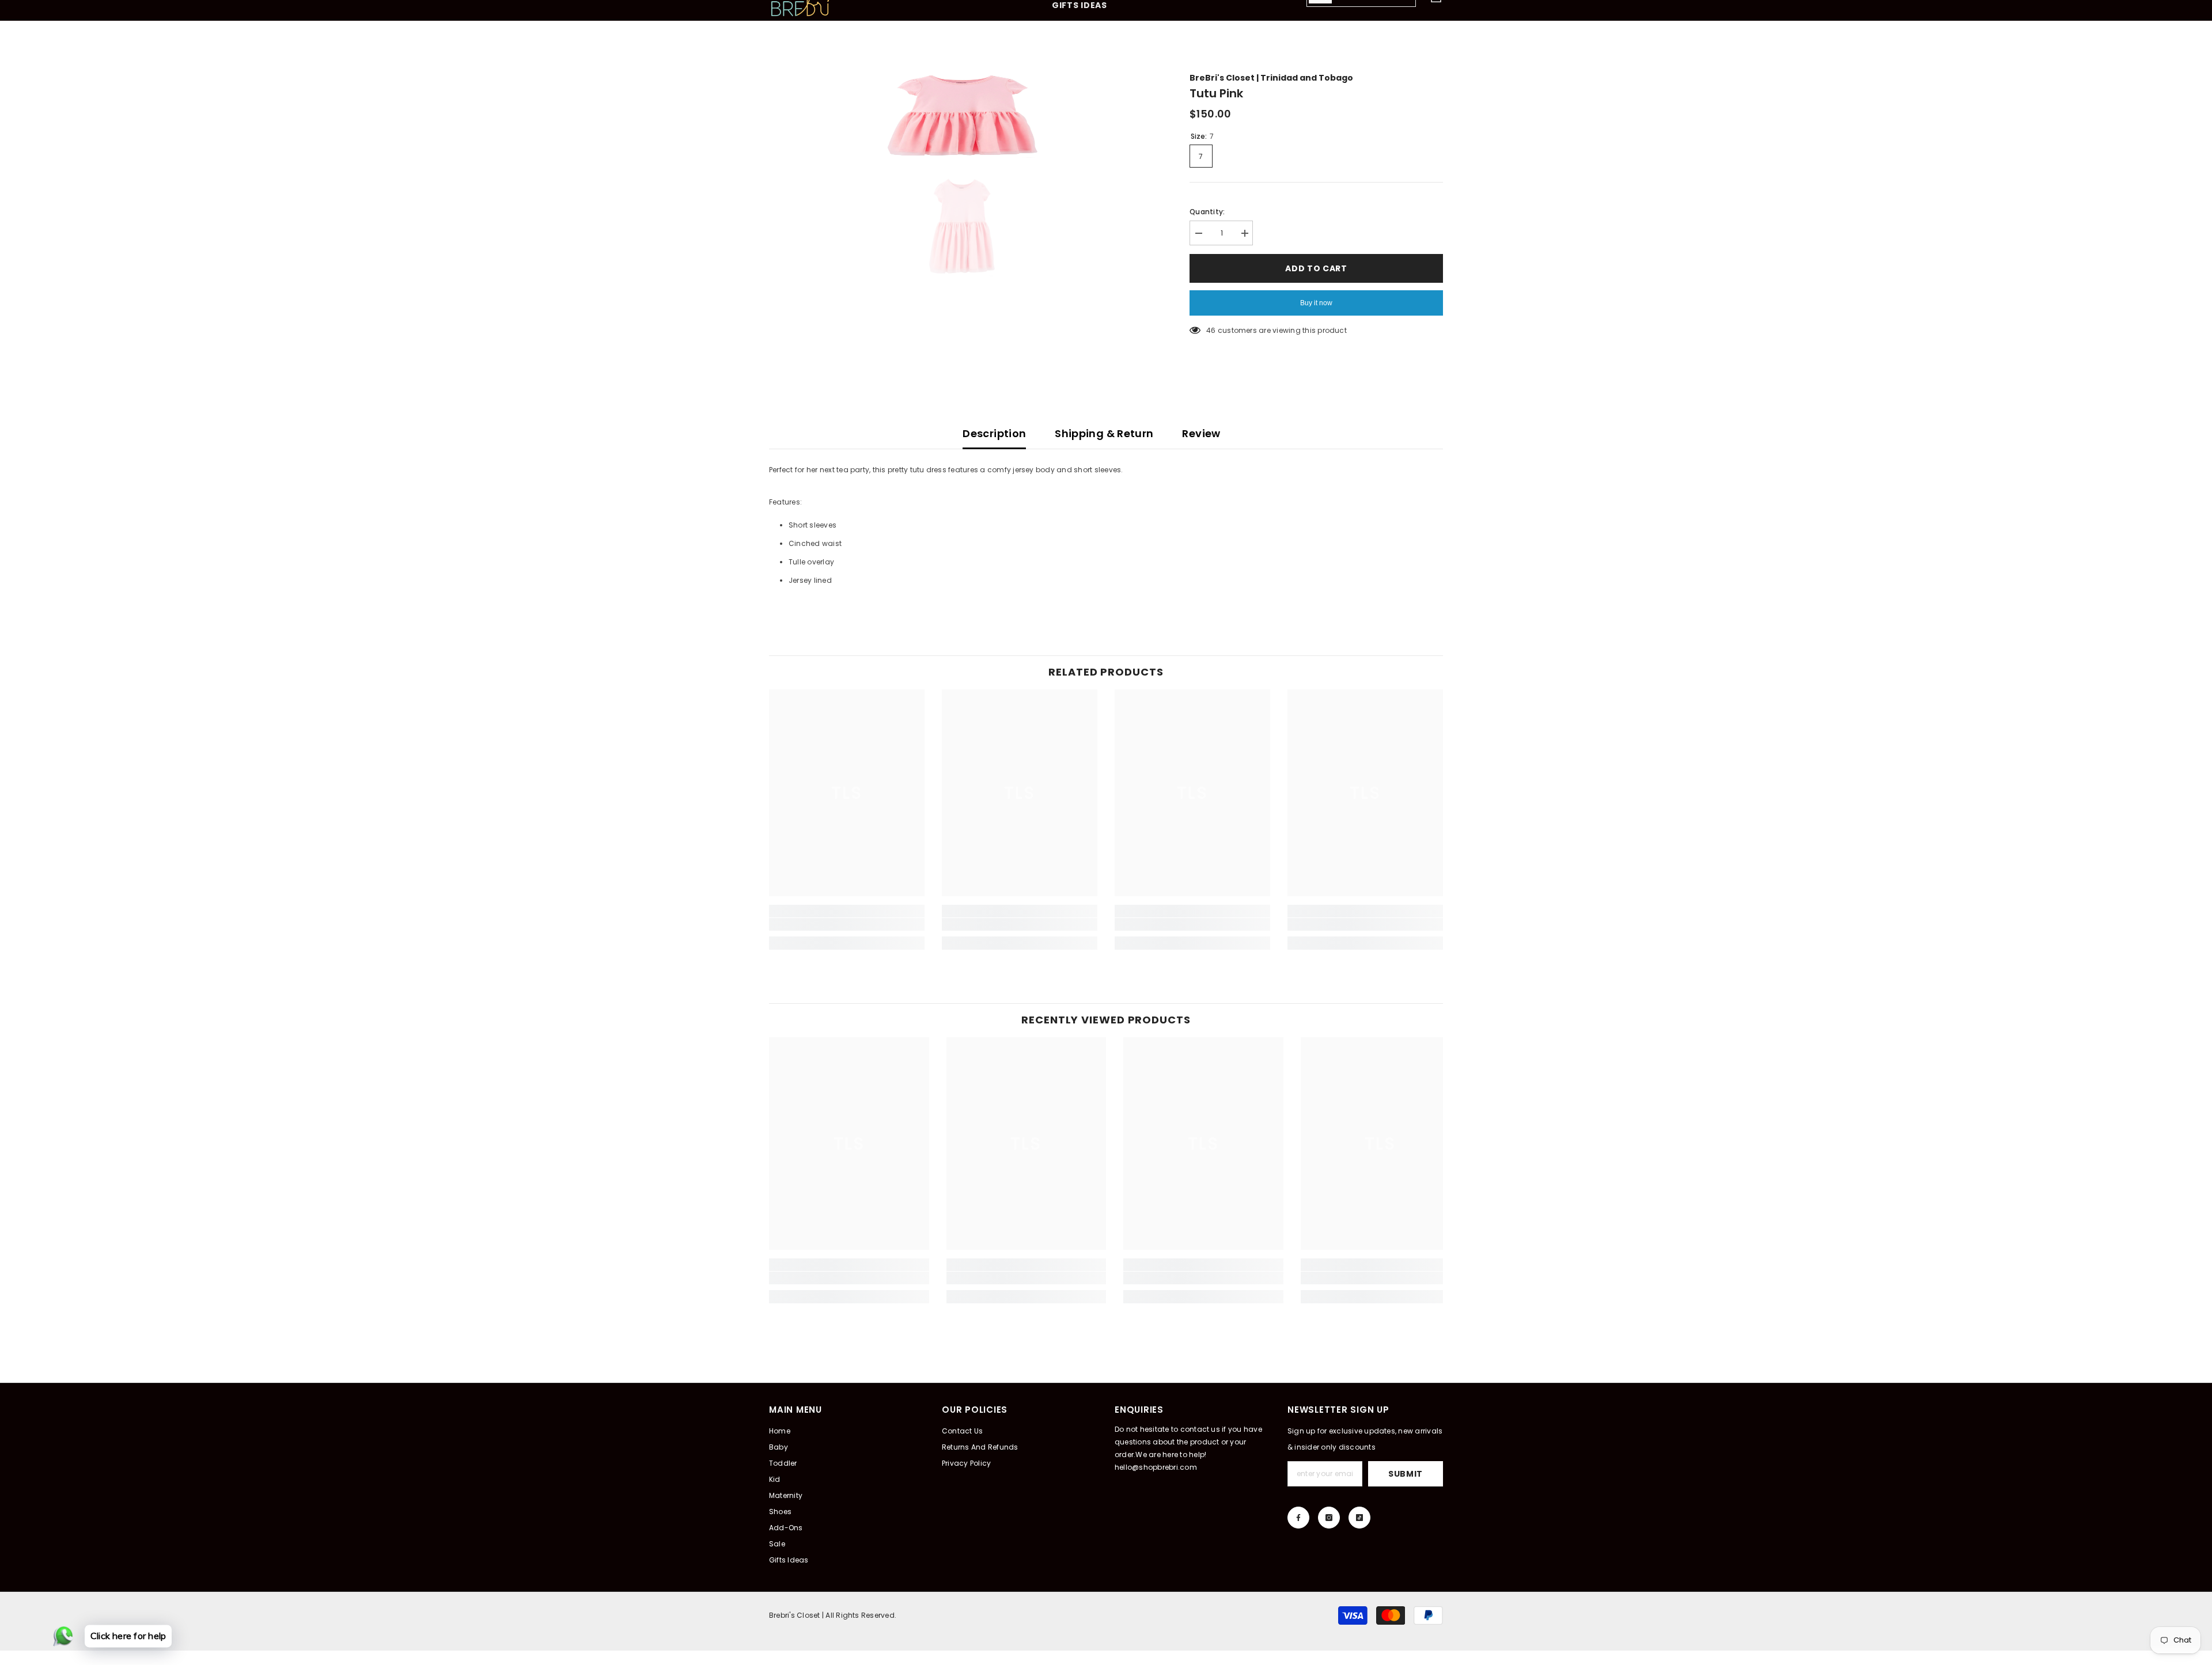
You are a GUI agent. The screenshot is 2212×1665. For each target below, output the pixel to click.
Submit (1406, 1474)
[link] (847, 924)
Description (994, 433)
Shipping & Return (1104, 433)
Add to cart (1316, 268)
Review (1201, 433)
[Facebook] (1298, 1518)
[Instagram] (1329, 1518)
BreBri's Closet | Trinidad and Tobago (1271, 78)
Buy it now (1316, 303)
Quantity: (1207, 212)
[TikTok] (1359, 1518)
